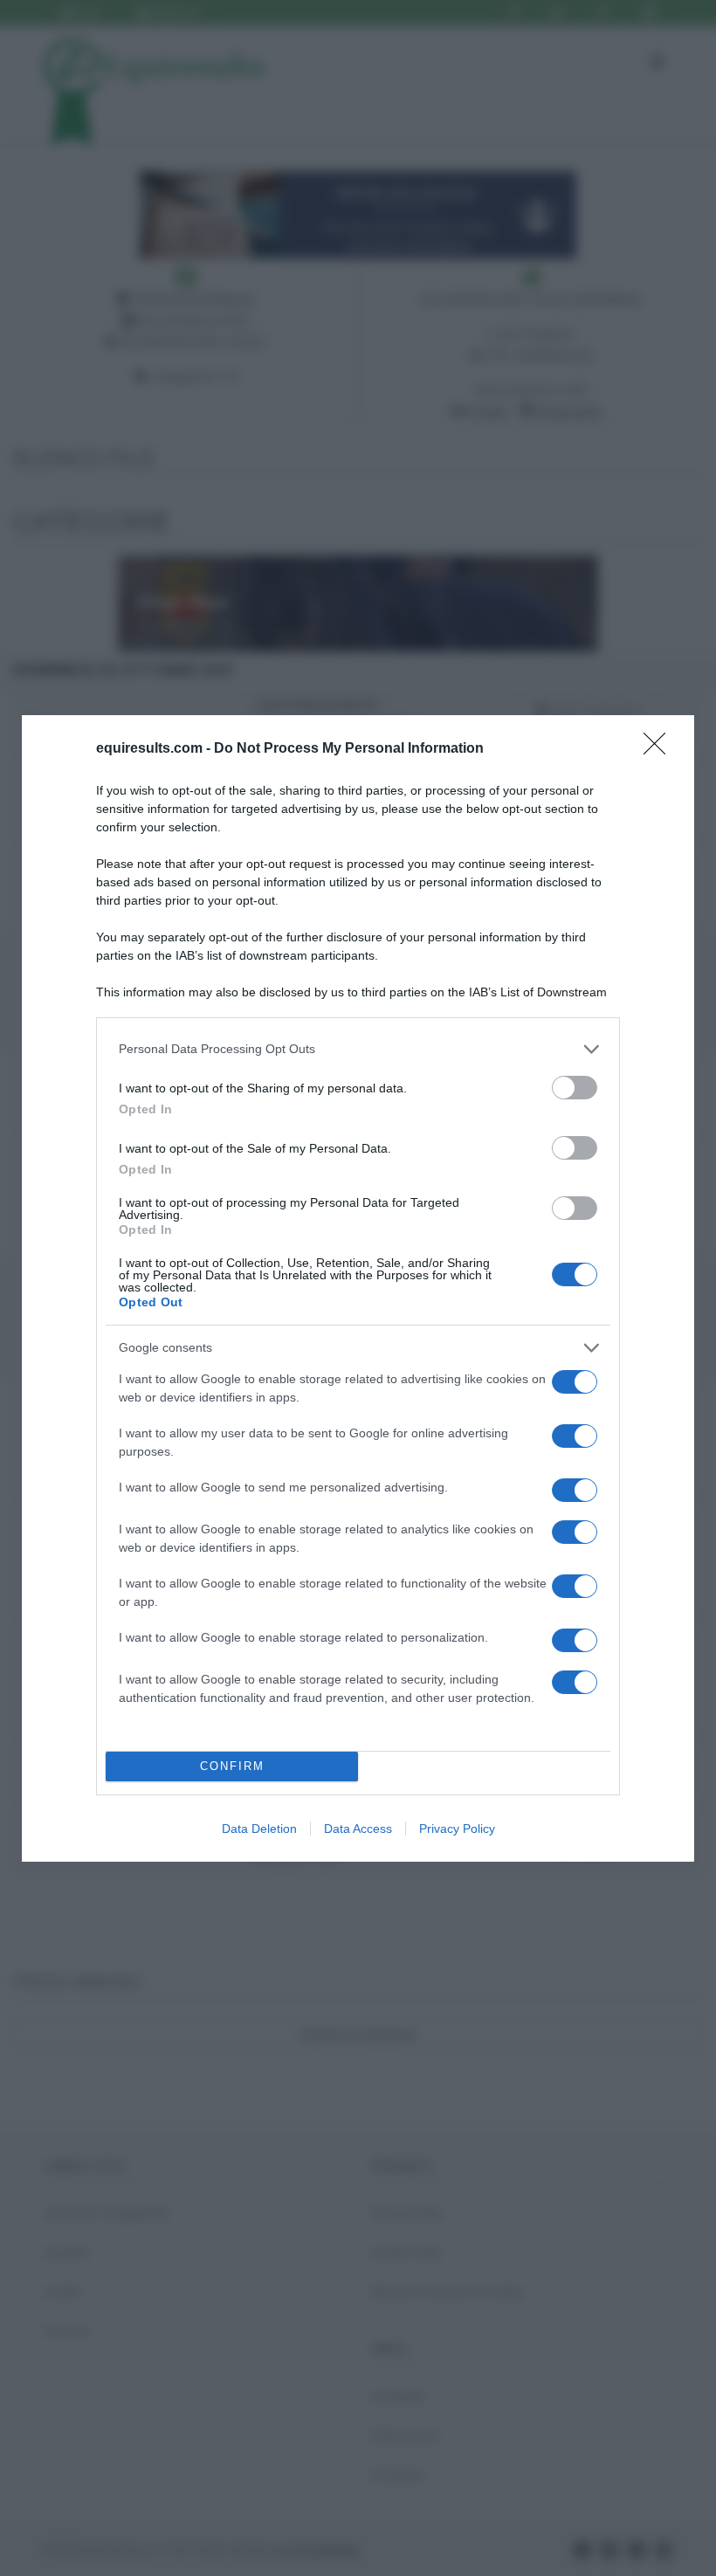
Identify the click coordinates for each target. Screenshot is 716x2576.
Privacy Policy (457, 1829)
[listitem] (358, 1049)
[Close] (660, 749)
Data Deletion (259, 1829)
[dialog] (358, 1288)
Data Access (358, 1829)
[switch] (575, 1088)
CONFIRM (232, 1766)
